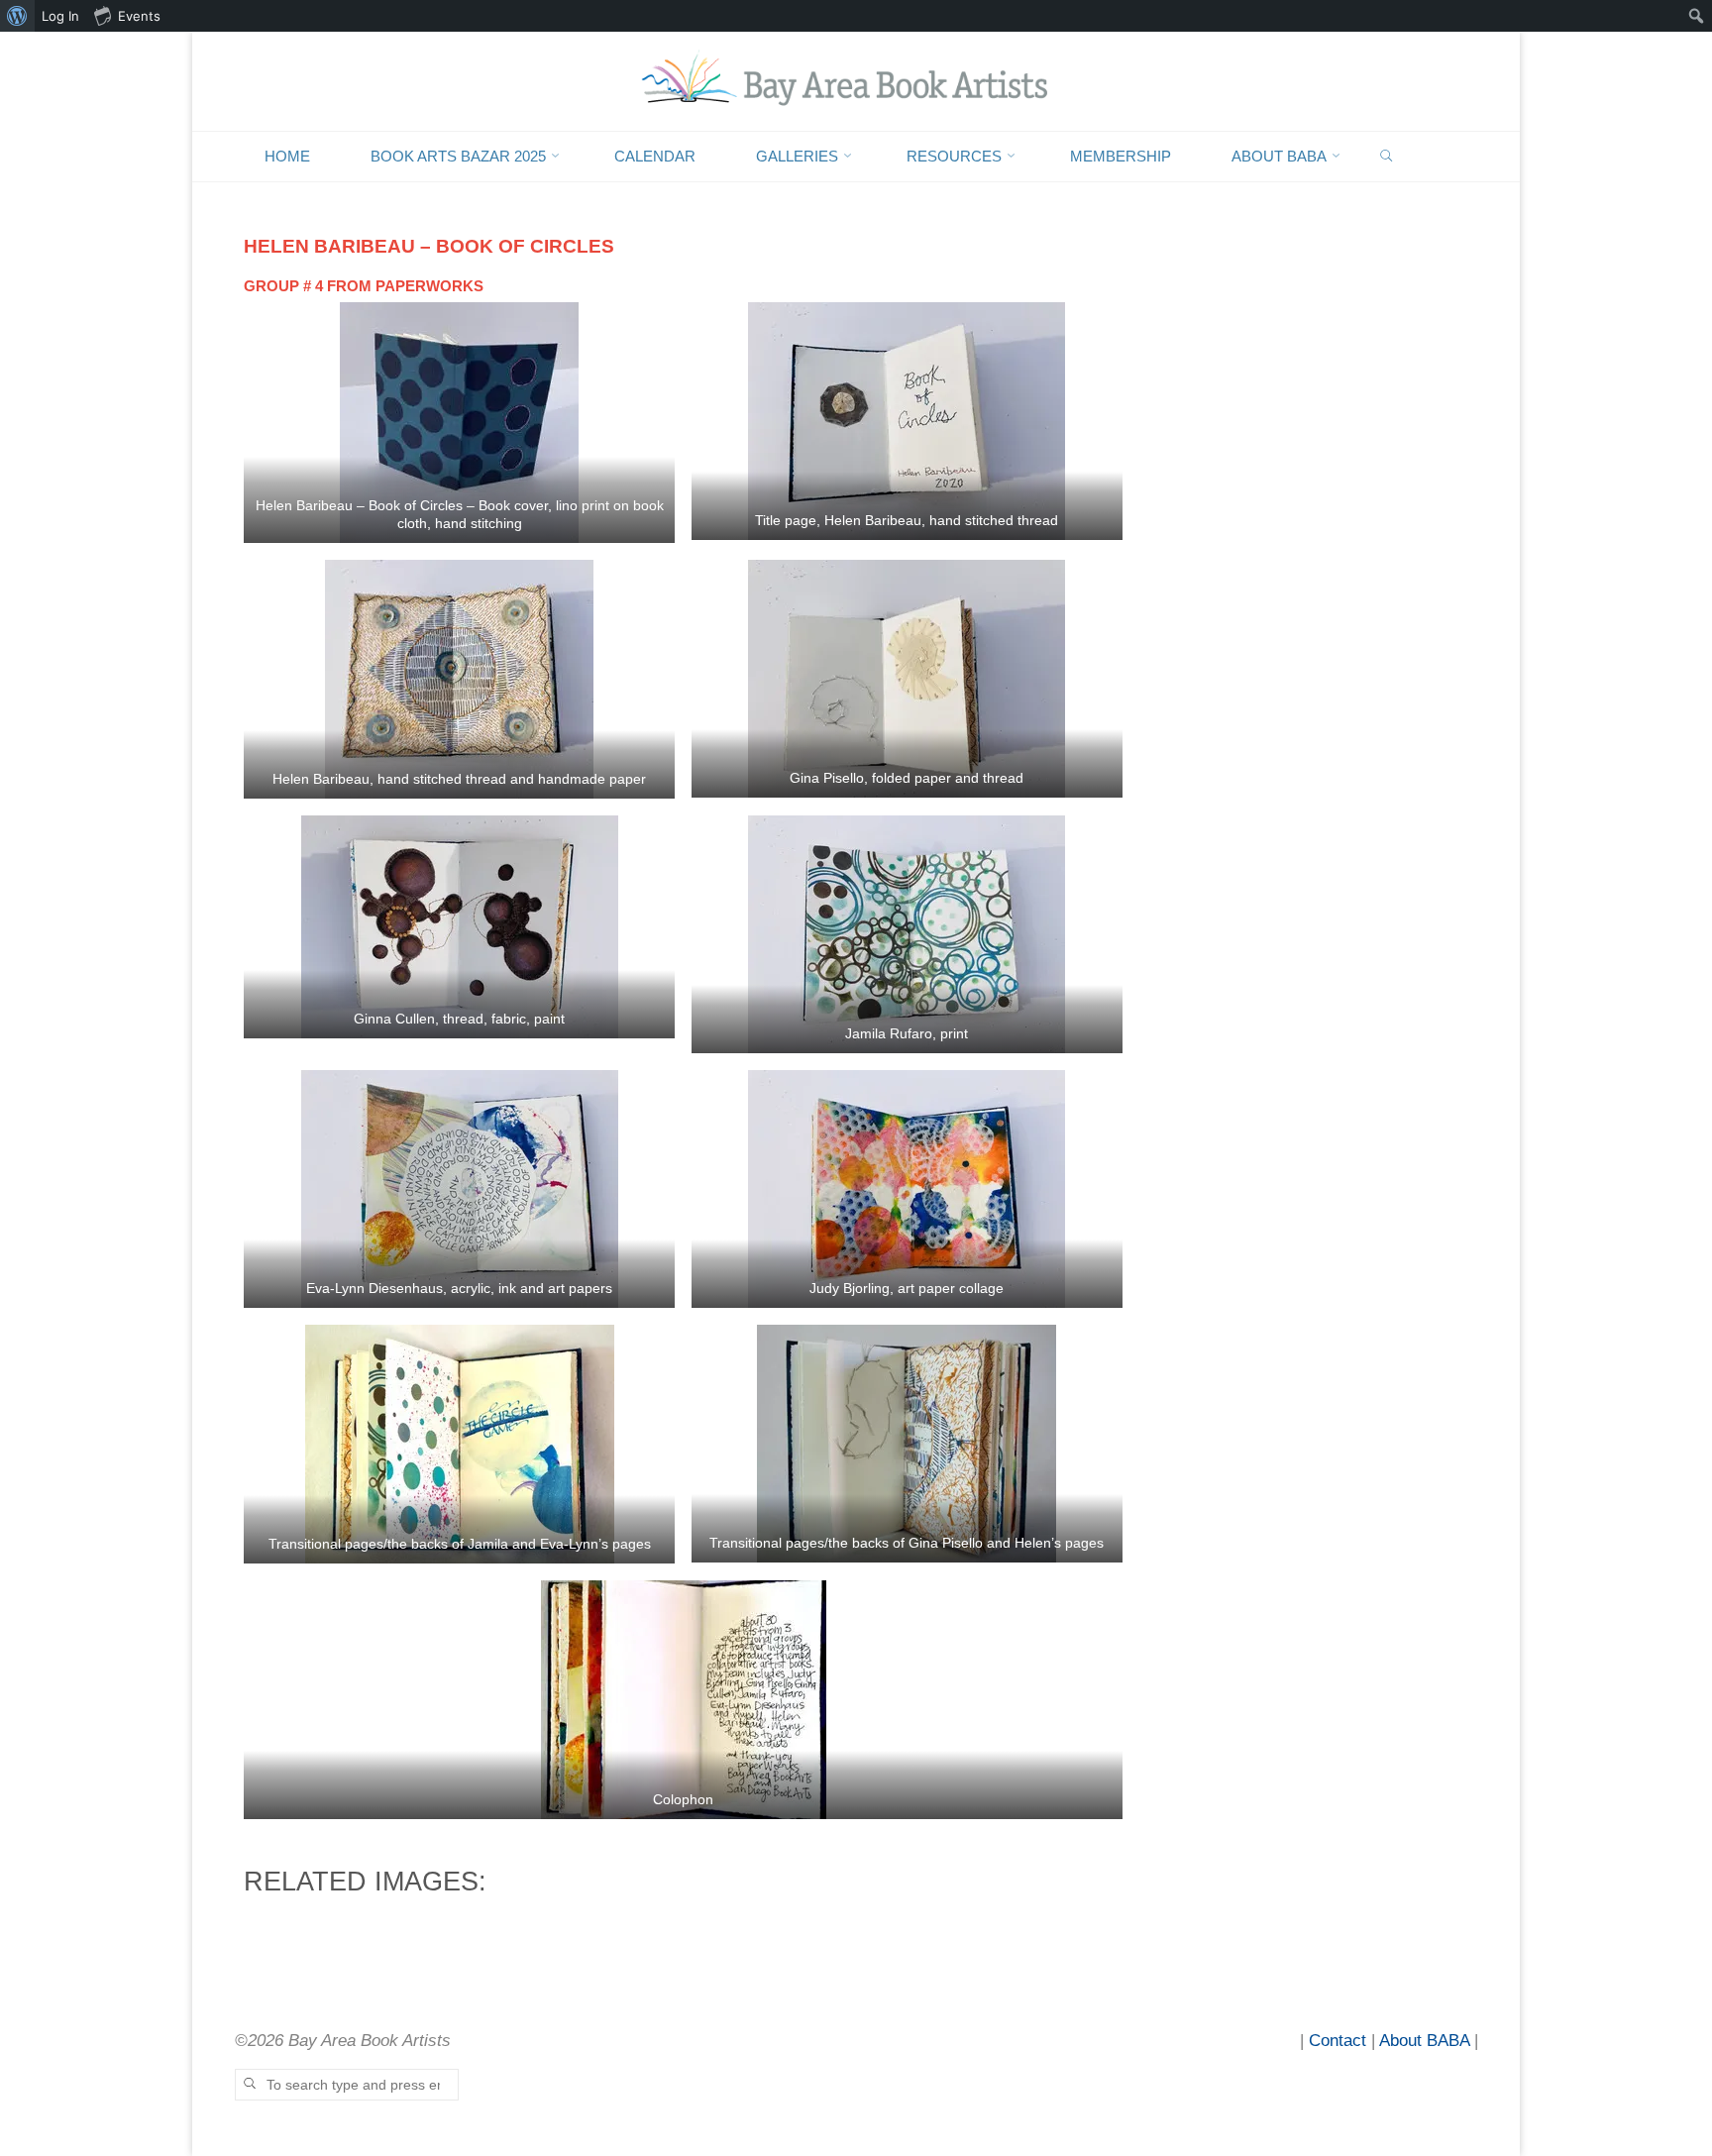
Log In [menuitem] (60, 16)
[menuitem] (17, 16)
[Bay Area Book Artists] (856, 80)
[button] (459, 422)
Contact (1337, 2041)
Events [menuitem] (139, 16)
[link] (1387, 157)
